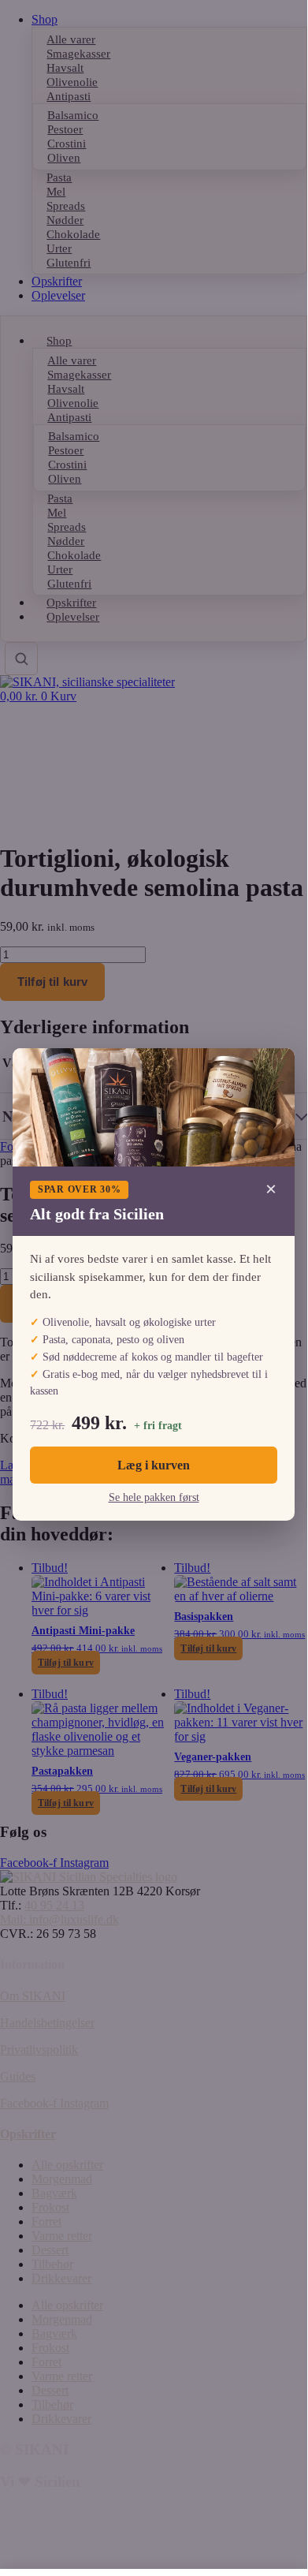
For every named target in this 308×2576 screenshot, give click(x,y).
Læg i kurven (154, 1465)
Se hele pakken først (154, 1497)
